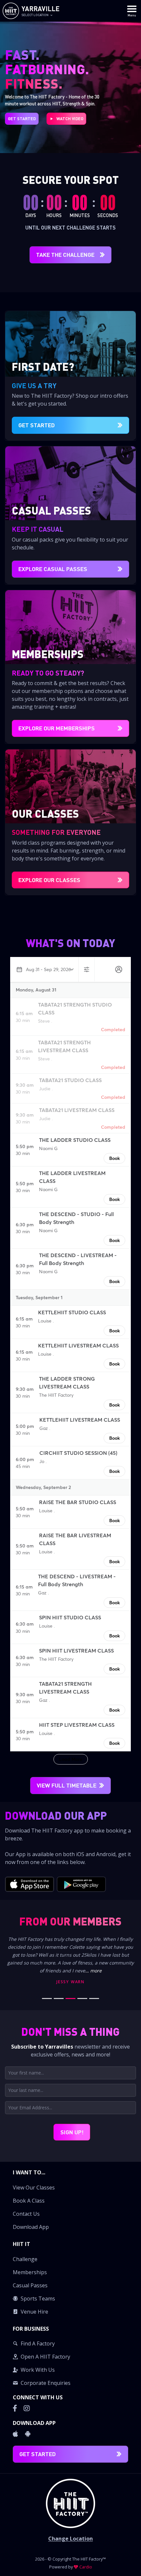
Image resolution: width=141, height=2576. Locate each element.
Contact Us (26, 2214)
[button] (70, 2200)
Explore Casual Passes (53, 569)
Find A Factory (38, 2343)
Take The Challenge (65, 255)
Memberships (30, 2272)
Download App (31, 2227)
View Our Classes (34, 2187)
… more (94, 1971)
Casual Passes (30, 2285)
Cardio (86, 2567)
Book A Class (29, 2201)
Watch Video (70, 119)
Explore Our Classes (49, 880)
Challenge (25, 2259)
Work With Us (38, 2370)
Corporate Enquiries (46, 2383)
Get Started (22, 119)
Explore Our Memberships (57, 728)
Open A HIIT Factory (45, 2357)
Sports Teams (38, 2298)
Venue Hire (34, 2312)
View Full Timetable (67, 1785)
